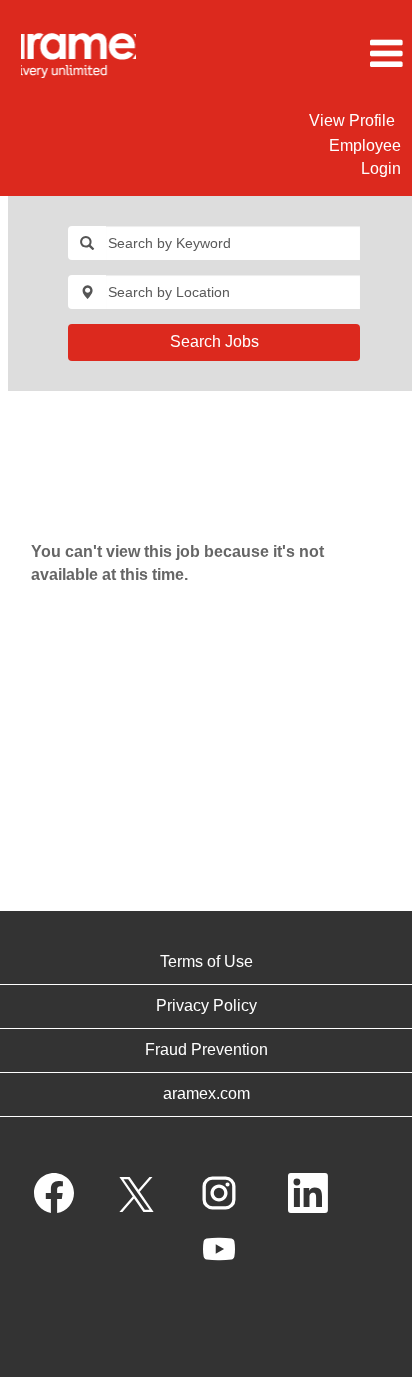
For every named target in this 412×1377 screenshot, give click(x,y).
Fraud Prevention (206, 1049)
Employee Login (365, 157)
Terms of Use (206, 961)
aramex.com (206, 1093)
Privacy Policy (206, 1005)
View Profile (352, 120)
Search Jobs (214, 341)
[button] (343, 54)
